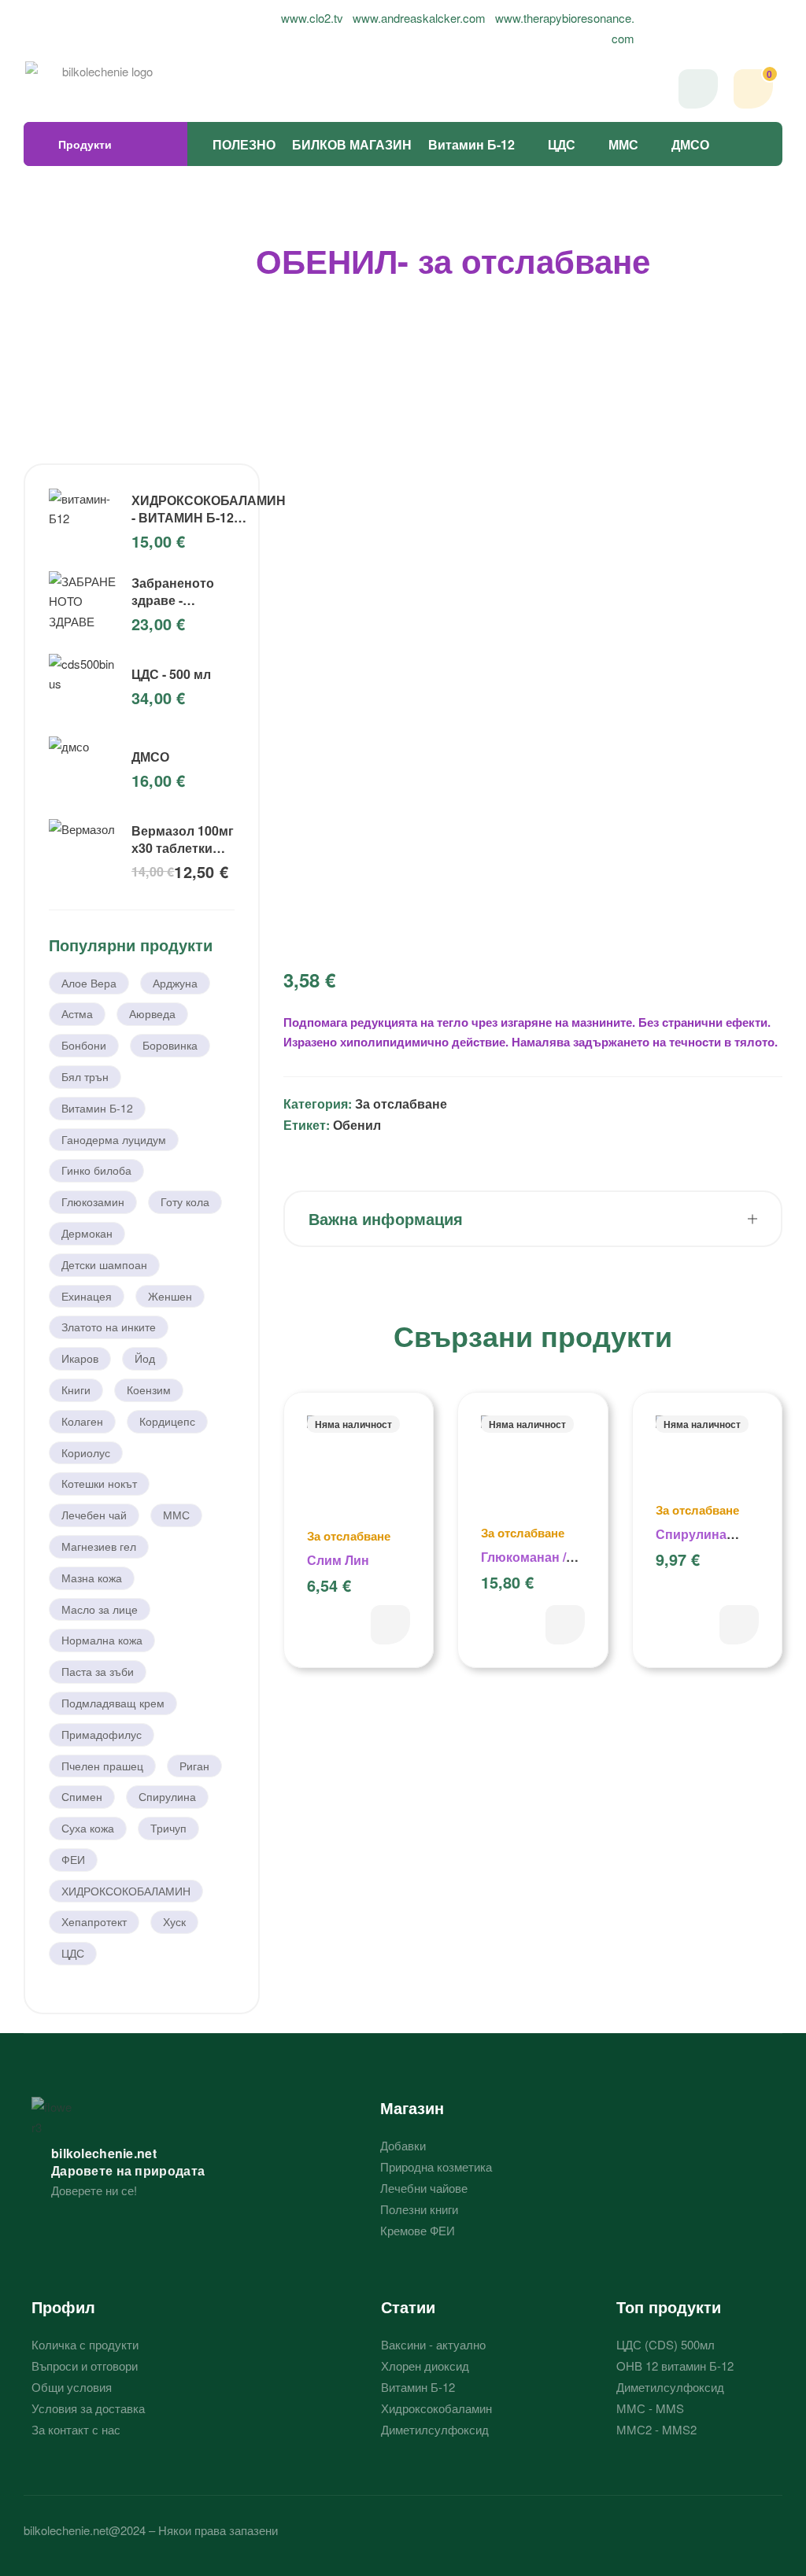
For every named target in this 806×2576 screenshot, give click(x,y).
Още (390, 1625)
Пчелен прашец (102, 1766)
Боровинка (170, 1045)
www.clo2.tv (312, 18)
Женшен (170, 1296)
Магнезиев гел (99, 1546)
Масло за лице (100, 1609)
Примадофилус (102, 1734)
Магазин (412, 2107)
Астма (77, 1013)
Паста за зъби (98, 1671)
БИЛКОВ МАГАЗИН (352, 144)
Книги (76, 1389)
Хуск (174, 1921)
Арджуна (175, 983)
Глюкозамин (93, 1201)
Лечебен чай (94, 1515)
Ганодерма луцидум (114, 1139)
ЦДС (562, 144)
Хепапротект (94, 1921)
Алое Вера (89, 983)
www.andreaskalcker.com (419, 18)
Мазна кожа (92, 1578)
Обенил (357, 1125)
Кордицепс (167, 1421)
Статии (408, 2307)
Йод (145, 1358)
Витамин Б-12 (471, 144)
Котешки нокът (99, 1483)
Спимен (82, 1796)
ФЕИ (73, 1859)
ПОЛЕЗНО (244, 144)
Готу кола (185, 1201)
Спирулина (167, 1796)
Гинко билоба (96, 1170)
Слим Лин (338, 1560)
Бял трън (85, 1076)
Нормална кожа (102, 1640)
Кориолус (86, 1452)
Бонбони (84, 1045)
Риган (194, 1766)
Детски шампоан (104, 1264)
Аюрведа (152, 1013)
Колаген (82, 1421)
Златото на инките (109, 1327)
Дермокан (87, 1233)
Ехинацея (87, 1296)
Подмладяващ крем (113, 1703)
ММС (623, 144)
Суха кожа (88, 1828)
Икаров (80, 1358)
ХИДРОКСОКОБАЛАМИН (126, 1891)
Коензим (149, 1389)
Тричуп (168, 1828)
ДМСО (690, 144)
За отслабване (401, 1103)
